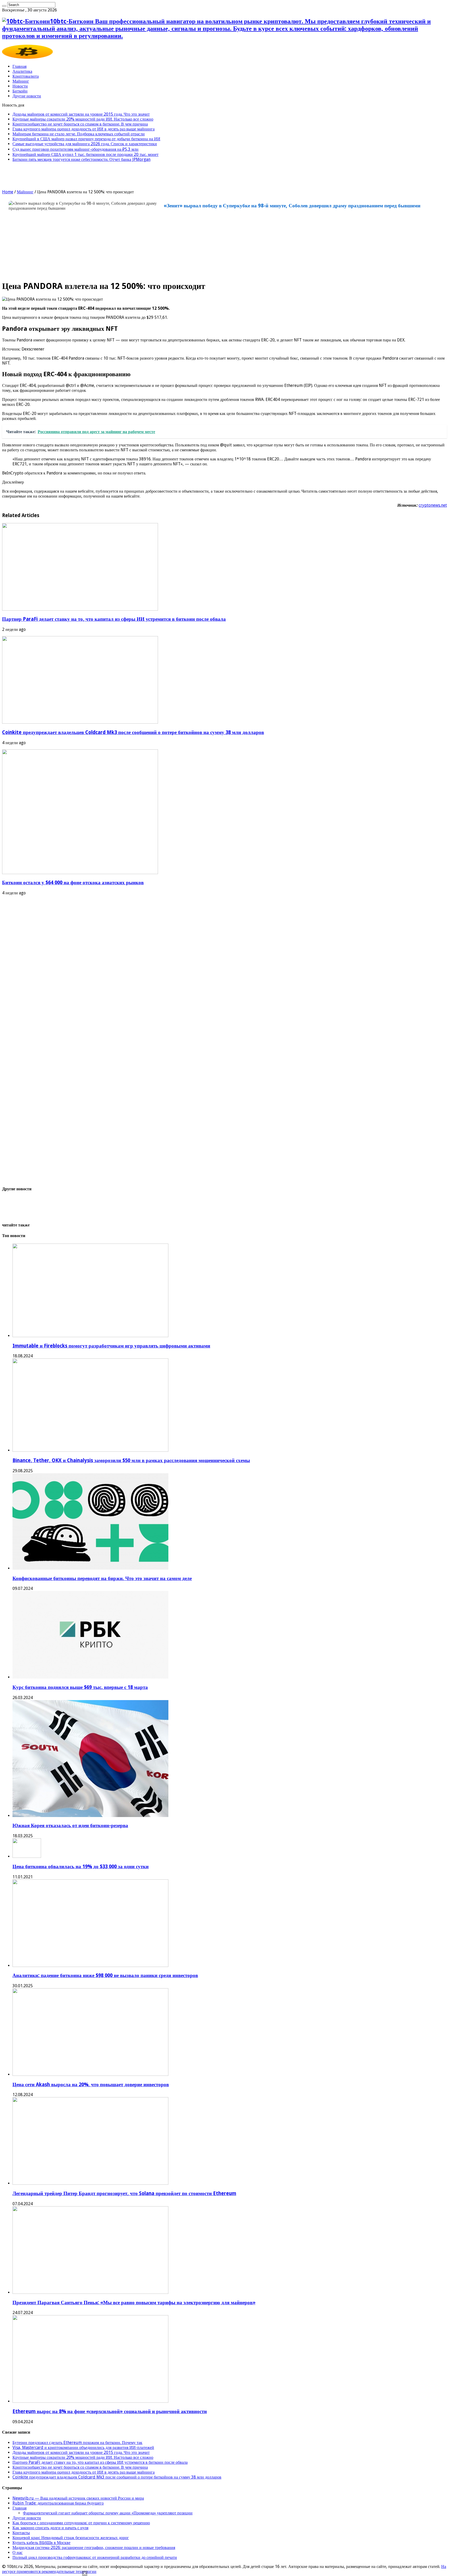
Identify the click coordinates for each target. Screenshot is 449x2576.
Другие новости (27, 96)
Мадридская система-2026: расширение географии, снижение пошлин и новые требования (94, 2548)
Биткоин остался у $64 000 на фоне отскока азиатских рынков (73, 883)
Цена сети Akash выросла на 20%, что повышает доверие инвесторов (91, 2085)
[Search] (4, 6)
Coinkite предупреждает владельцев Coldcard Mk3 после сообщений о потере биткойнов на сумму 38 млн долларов (133, 732)
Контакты (21, 2533)
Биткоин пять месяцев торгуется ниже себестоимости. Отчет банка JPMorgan (81, 159)
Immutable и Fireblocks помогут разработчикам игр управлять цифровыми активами (111, 1346)
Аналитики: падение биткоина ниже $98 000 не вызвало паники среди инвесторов (105, 1975)
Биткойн (20, 91)
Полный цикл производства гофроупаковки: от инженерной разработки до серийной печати (95, 2557)
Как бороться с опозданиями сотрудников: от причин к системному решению (81, 2523)
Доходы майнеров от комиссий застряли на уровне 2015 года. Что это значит (81, 114)
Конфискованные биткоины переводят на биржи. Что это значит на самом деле (102, 1578)
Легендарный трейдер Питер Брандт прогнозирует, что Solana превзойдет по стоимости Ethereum (124, 2193)
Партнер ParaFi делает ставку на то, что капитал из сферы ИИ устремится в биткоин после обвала (114, 619)
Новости (20, 86)
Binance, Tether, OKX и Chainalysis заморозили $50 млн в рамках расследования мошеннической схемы (131, 1460)
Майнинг (21, 81)
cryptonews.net (433, 505)
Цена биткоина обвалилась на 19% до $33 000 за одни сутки (81, 1867)
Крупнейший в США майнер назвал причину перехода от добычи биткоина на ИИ (86, 139)
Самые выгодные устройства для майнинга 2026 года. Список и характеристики (85, 144)
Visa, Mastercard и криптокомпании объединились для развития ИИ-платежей (83, 2448)
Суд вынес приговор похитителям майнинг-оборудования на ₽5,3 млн (75, 149)
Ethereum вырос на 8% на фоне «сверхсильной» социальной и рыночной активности (110, 2411)
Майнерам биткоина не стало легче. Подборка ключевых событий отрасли (79, 134)
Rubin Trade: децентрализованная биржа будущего (58, 2503)
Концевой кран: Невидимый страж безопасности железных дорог (71, 2538)
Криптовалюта (26, 76)
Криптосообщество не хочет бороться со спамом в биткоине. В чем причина (80, 124)
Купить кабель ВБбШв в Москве (41, 2543)
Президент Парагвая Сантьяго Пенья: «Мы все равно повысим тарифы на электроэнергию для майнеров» (134, 2303)
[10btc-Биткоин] (27, 57)
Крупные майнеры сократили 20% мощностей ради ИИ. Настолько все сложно (83, 119)
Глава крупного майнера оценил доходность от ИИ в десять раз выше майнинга (84, 129)
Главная (19, 66)
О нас (18, 2552)
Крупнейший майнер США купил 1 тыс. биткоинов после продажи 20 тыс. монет (85, 154)
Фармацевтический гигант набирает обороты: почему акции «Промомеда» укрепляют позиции (108, 2513)
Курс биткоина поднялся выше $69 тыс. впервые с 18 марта (80, 1687)
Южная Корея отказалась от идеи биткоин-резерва (70, 1825)
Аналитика (22, 71)
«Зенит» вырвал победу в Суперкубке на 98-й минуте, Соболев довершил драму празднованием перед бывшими (292, 206)
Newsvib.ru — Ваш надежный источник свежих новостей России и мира (78, 2498)
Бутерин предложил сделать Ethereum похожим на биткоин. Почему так (77, 2443)
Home (8, 192)
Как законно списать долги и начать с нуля (50, 2528)
